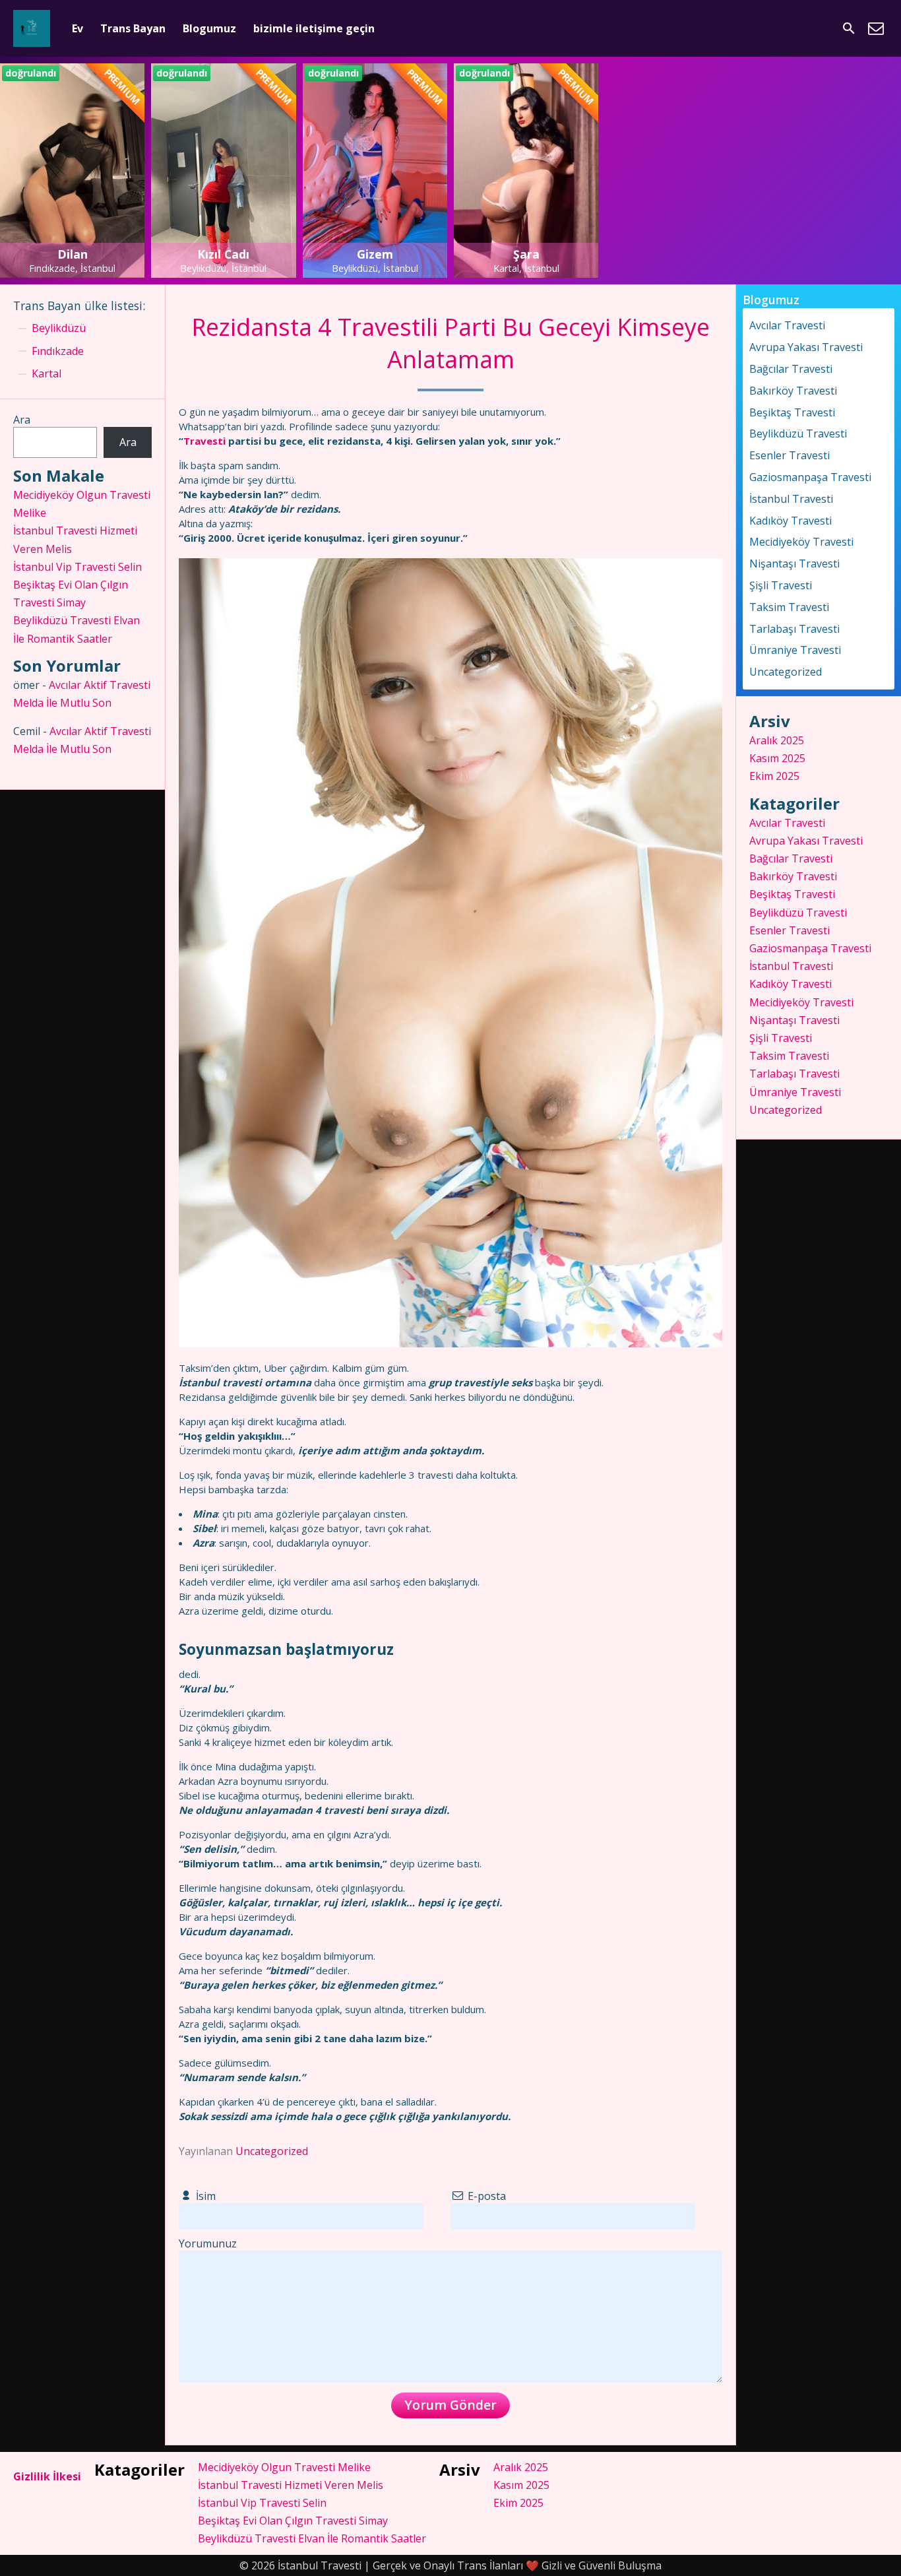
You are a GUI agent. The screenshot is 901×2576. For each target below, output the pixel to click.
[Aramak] (849, 28)
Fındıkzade (58, 351)
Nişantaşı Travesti (794, 563)
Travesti (204, 441)
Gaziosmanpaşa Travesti (810, 477)
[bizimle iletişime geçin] (876, 28)
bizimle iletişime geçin (314, 28)
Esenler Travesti (790, 455)
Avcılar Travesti (787, 325)
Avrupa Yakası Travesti (806, 347)
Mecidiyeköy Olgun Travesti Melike (284, 2467)
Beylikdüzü (59, 328)
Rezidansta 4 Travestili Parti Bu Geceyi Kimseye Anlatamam (450, 343)
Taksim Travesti (789, 607)
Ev (78, 28)
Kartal (47, 373)
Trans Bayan (133, 28)
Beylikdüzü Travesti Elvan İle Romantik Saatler (312, 2538)
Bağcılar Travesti (791, 369)
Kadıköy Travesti (791, 521)
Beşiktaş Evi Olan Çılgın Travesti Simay (293, 2521)
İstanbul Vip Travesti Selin (78, 567)
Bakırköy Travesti (793, 391)
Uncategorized (272, 2151)
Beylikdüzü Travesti (798, 434)
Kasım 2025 (777, 758)
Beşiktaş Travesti (792, 412)
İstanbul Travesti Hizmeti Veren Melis (291, 2485)
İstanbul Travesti (791, 499)
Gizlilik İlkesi (47, 2476)
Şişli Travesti (781, 585)
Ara (22, 420)
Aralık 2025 (777, 740)
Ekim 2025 (774, 776)
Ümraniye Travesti (795, 650)
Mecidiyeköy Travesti (801, 542)
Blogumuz (209, 28)
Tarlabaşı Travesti (794, 629)
